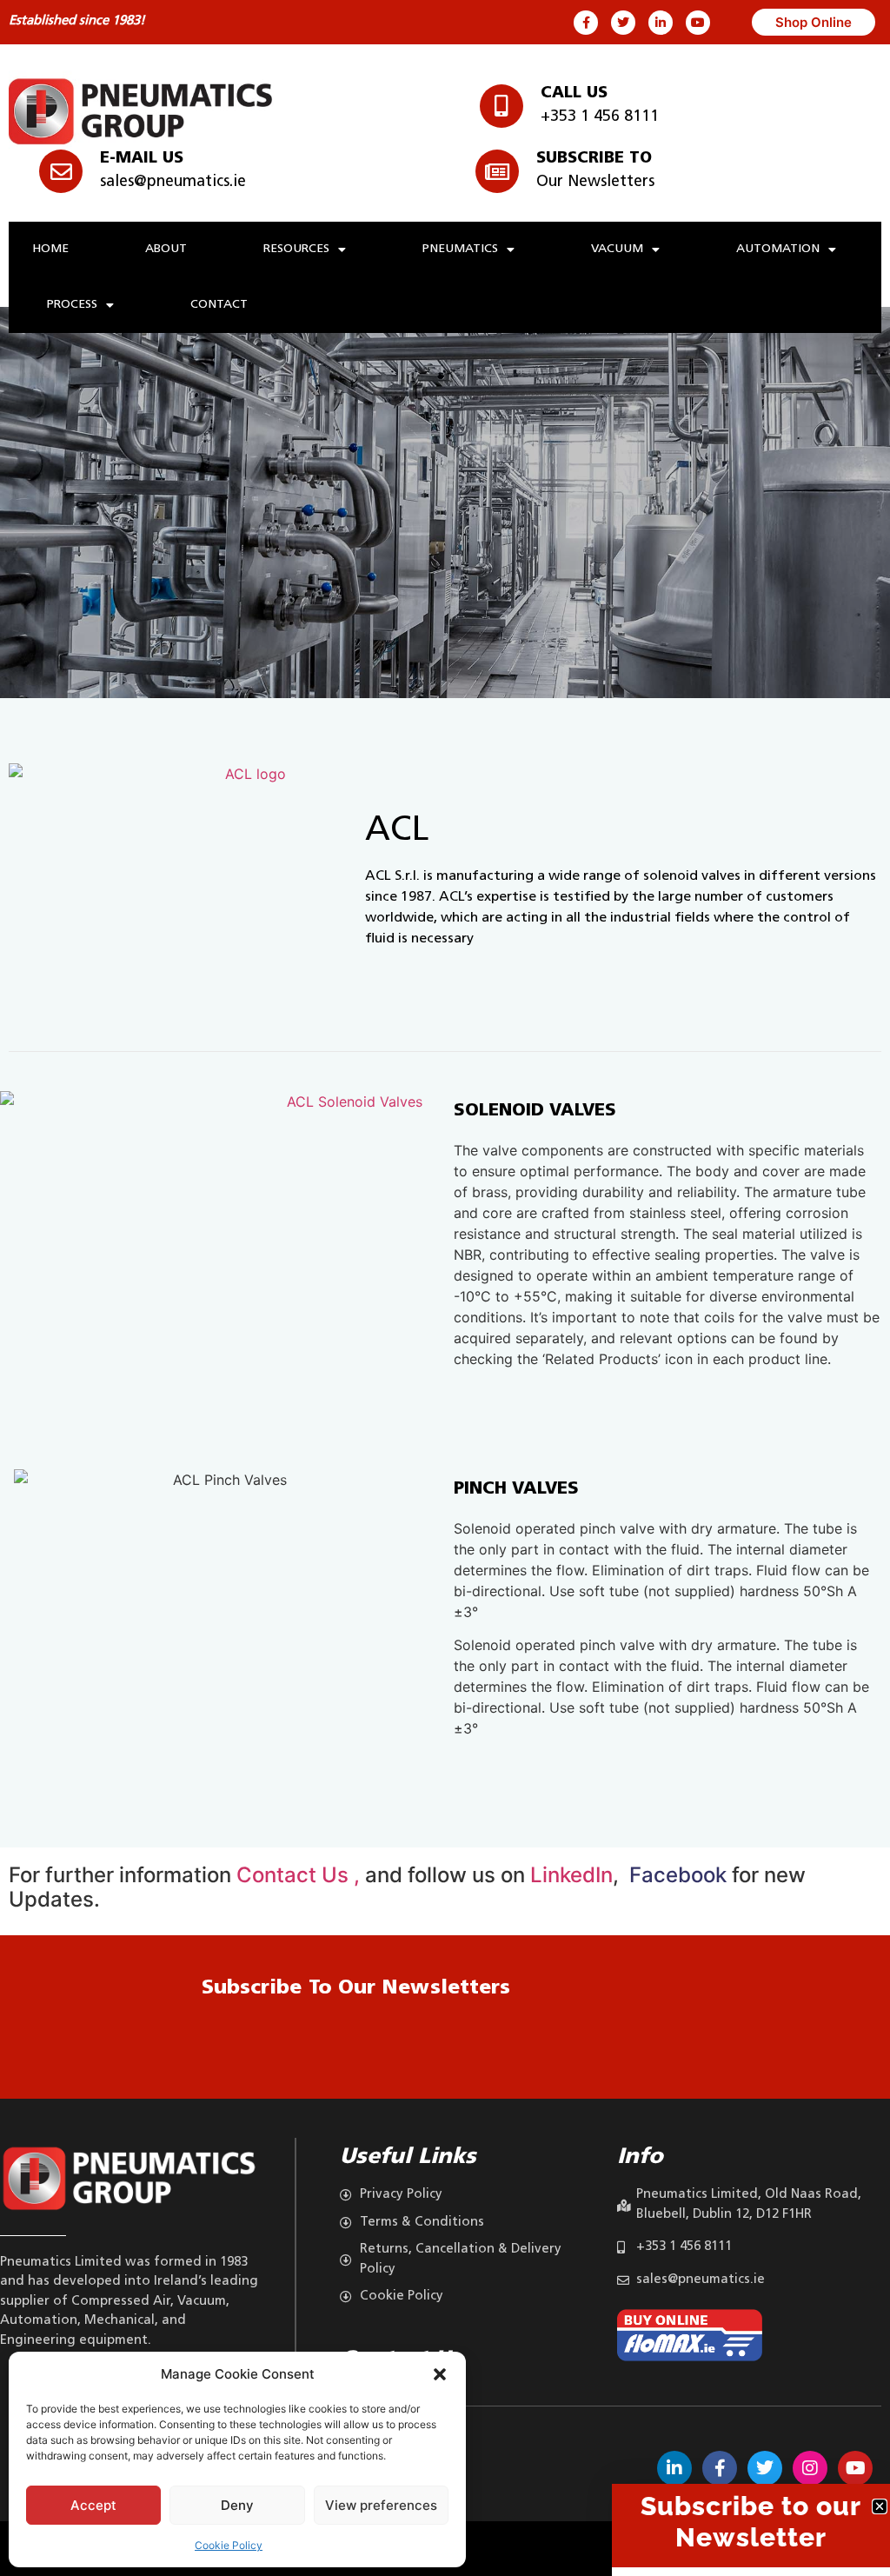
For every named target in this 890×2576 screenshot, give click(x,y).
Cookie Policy (229, 2545)
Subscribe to (594, 159)
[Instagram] (810, 2468)
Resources (296, 249)
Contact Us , (301, 1875)
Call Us (574, 94)
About (166, 249)
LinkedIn (571, 1875)
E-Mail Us (142, 159)
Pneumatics (460, 249)
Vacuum (617, 249)
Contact (219, 305)
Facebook (675, 1875)
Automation (778, 249)
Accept (93, 2505)
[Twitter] (623, 23)
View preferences (381, 2505)
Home (50, 249)
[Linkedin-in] (661, 23)
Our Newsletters (595, 183)
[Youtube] (698, 23)
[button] (440, 2374)
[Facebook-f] (586, 23)
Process (72, 305)
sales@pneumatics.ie (173, 183)
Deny (237, 2505)
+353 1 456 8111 (600, 117)
